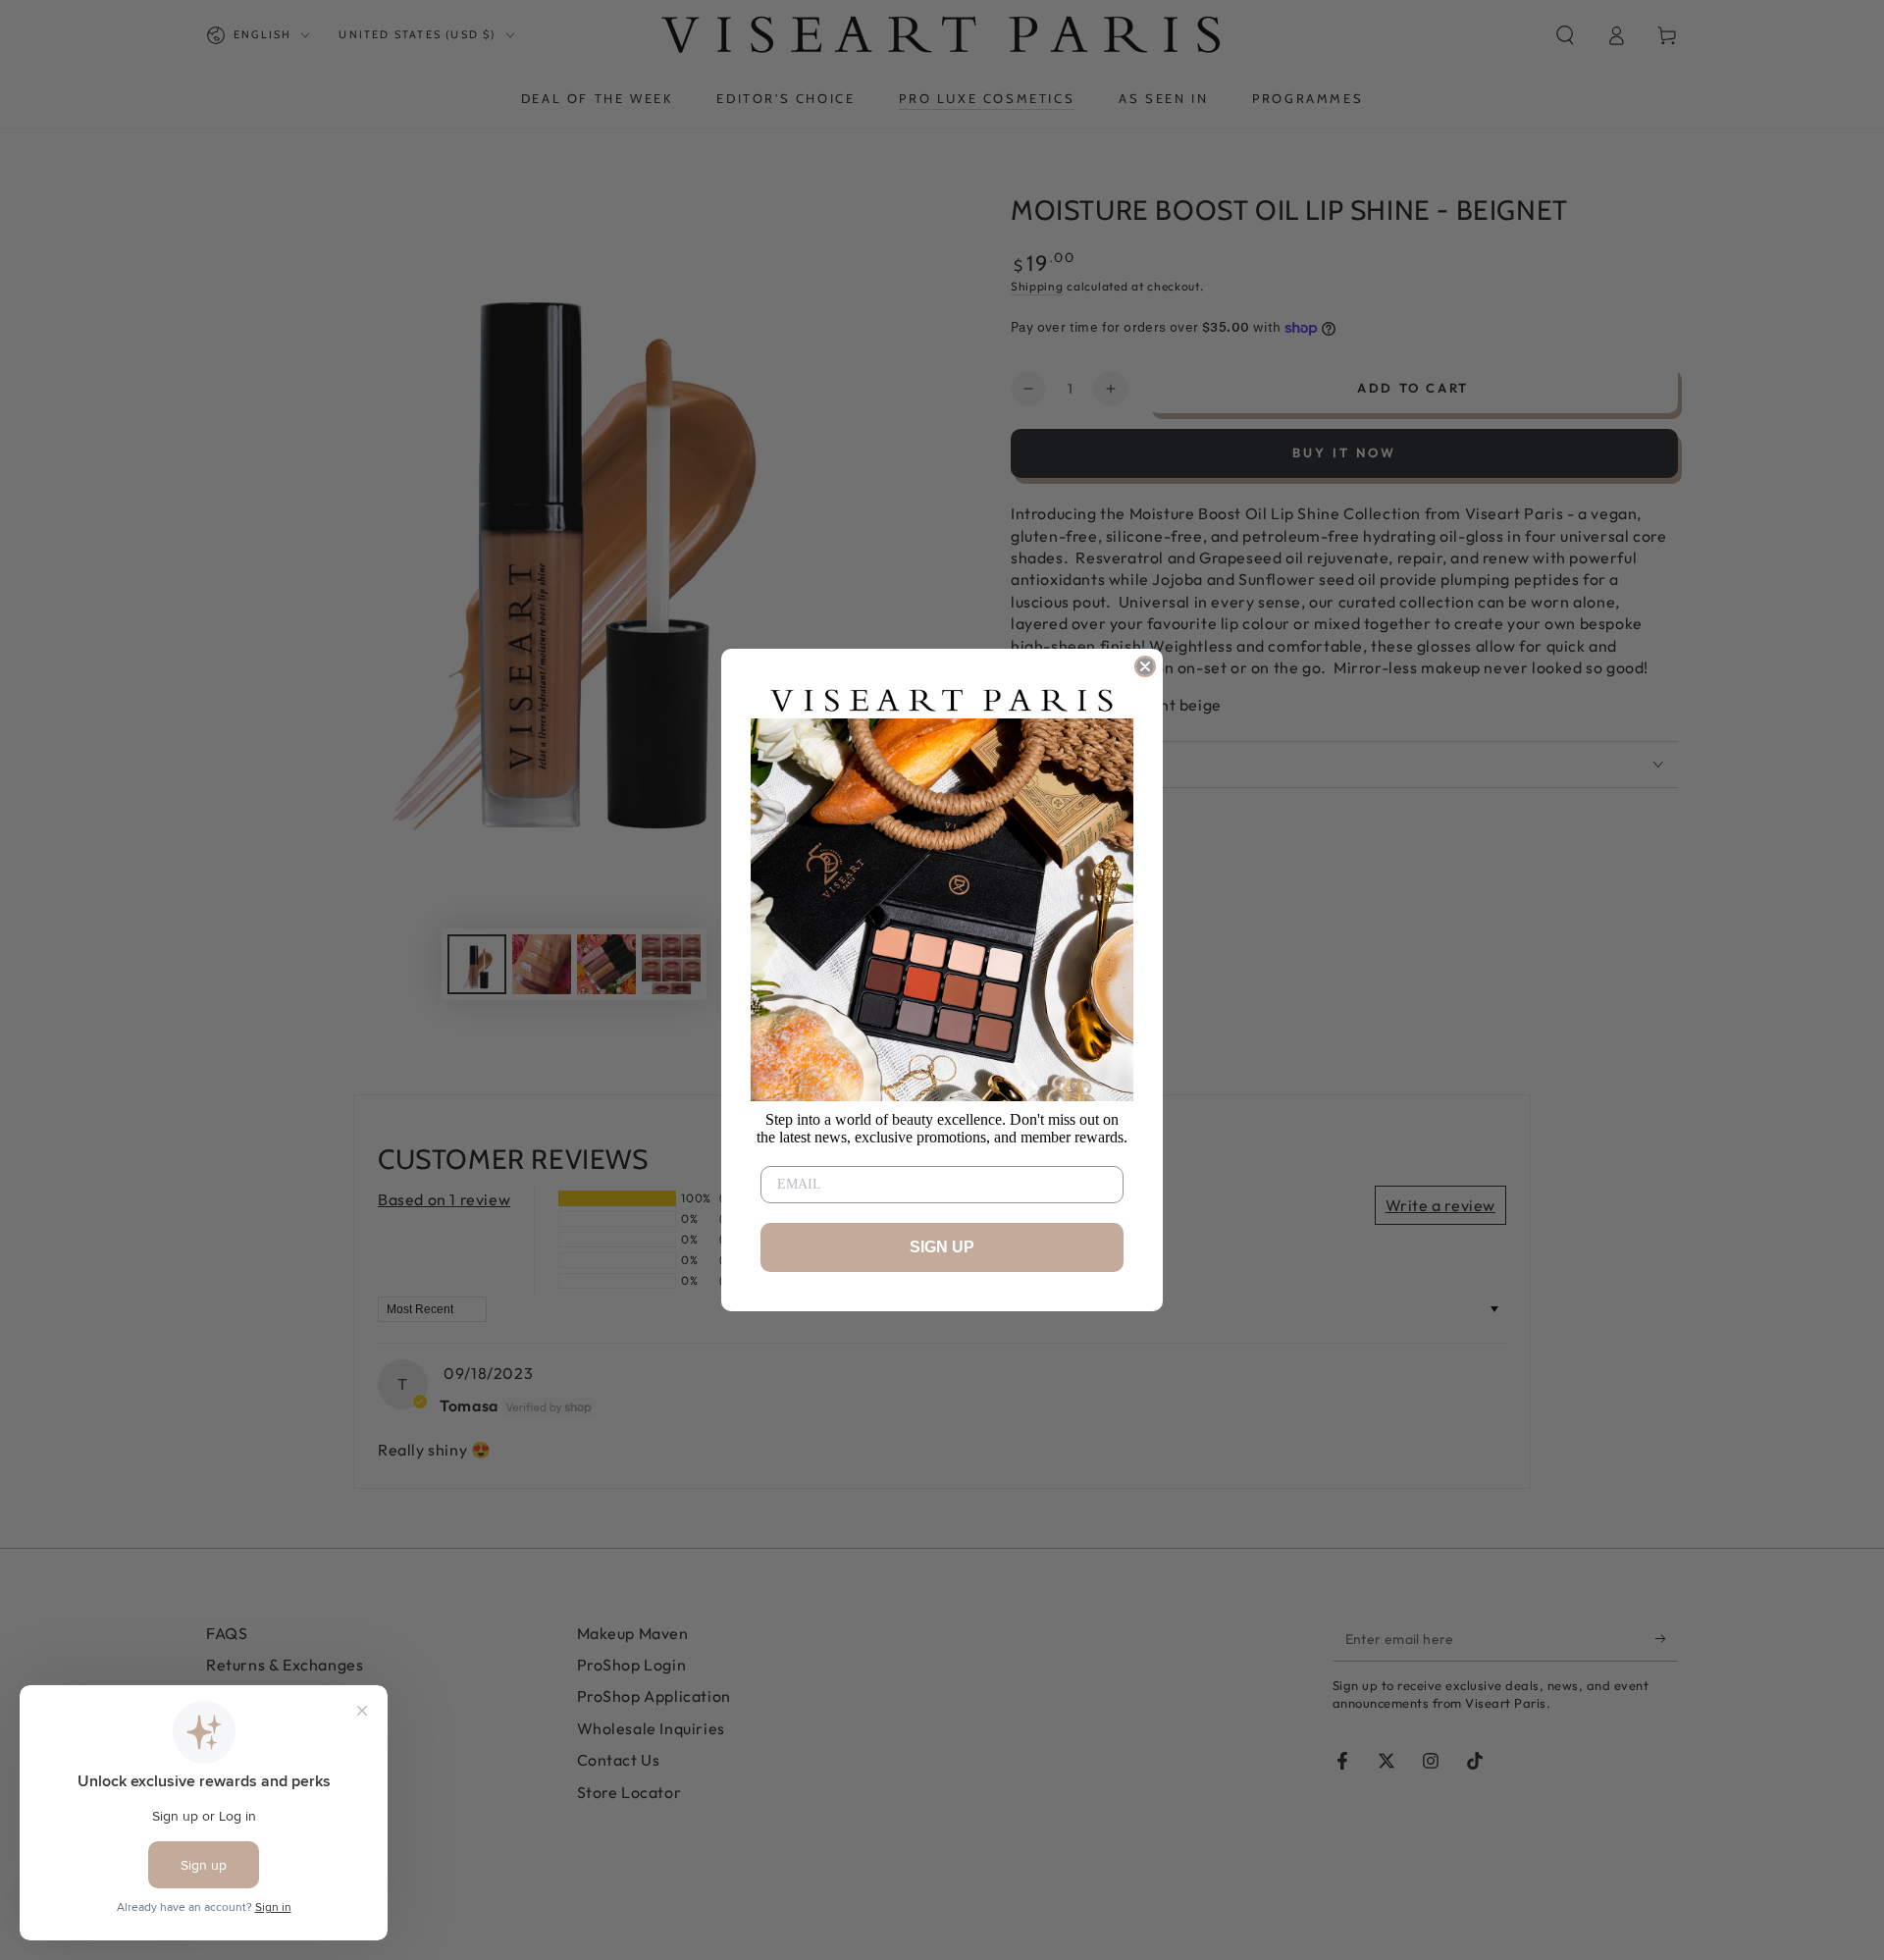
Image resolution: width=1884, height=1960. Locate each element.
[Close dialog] (1145, 666)
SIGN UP (942, 1247)
